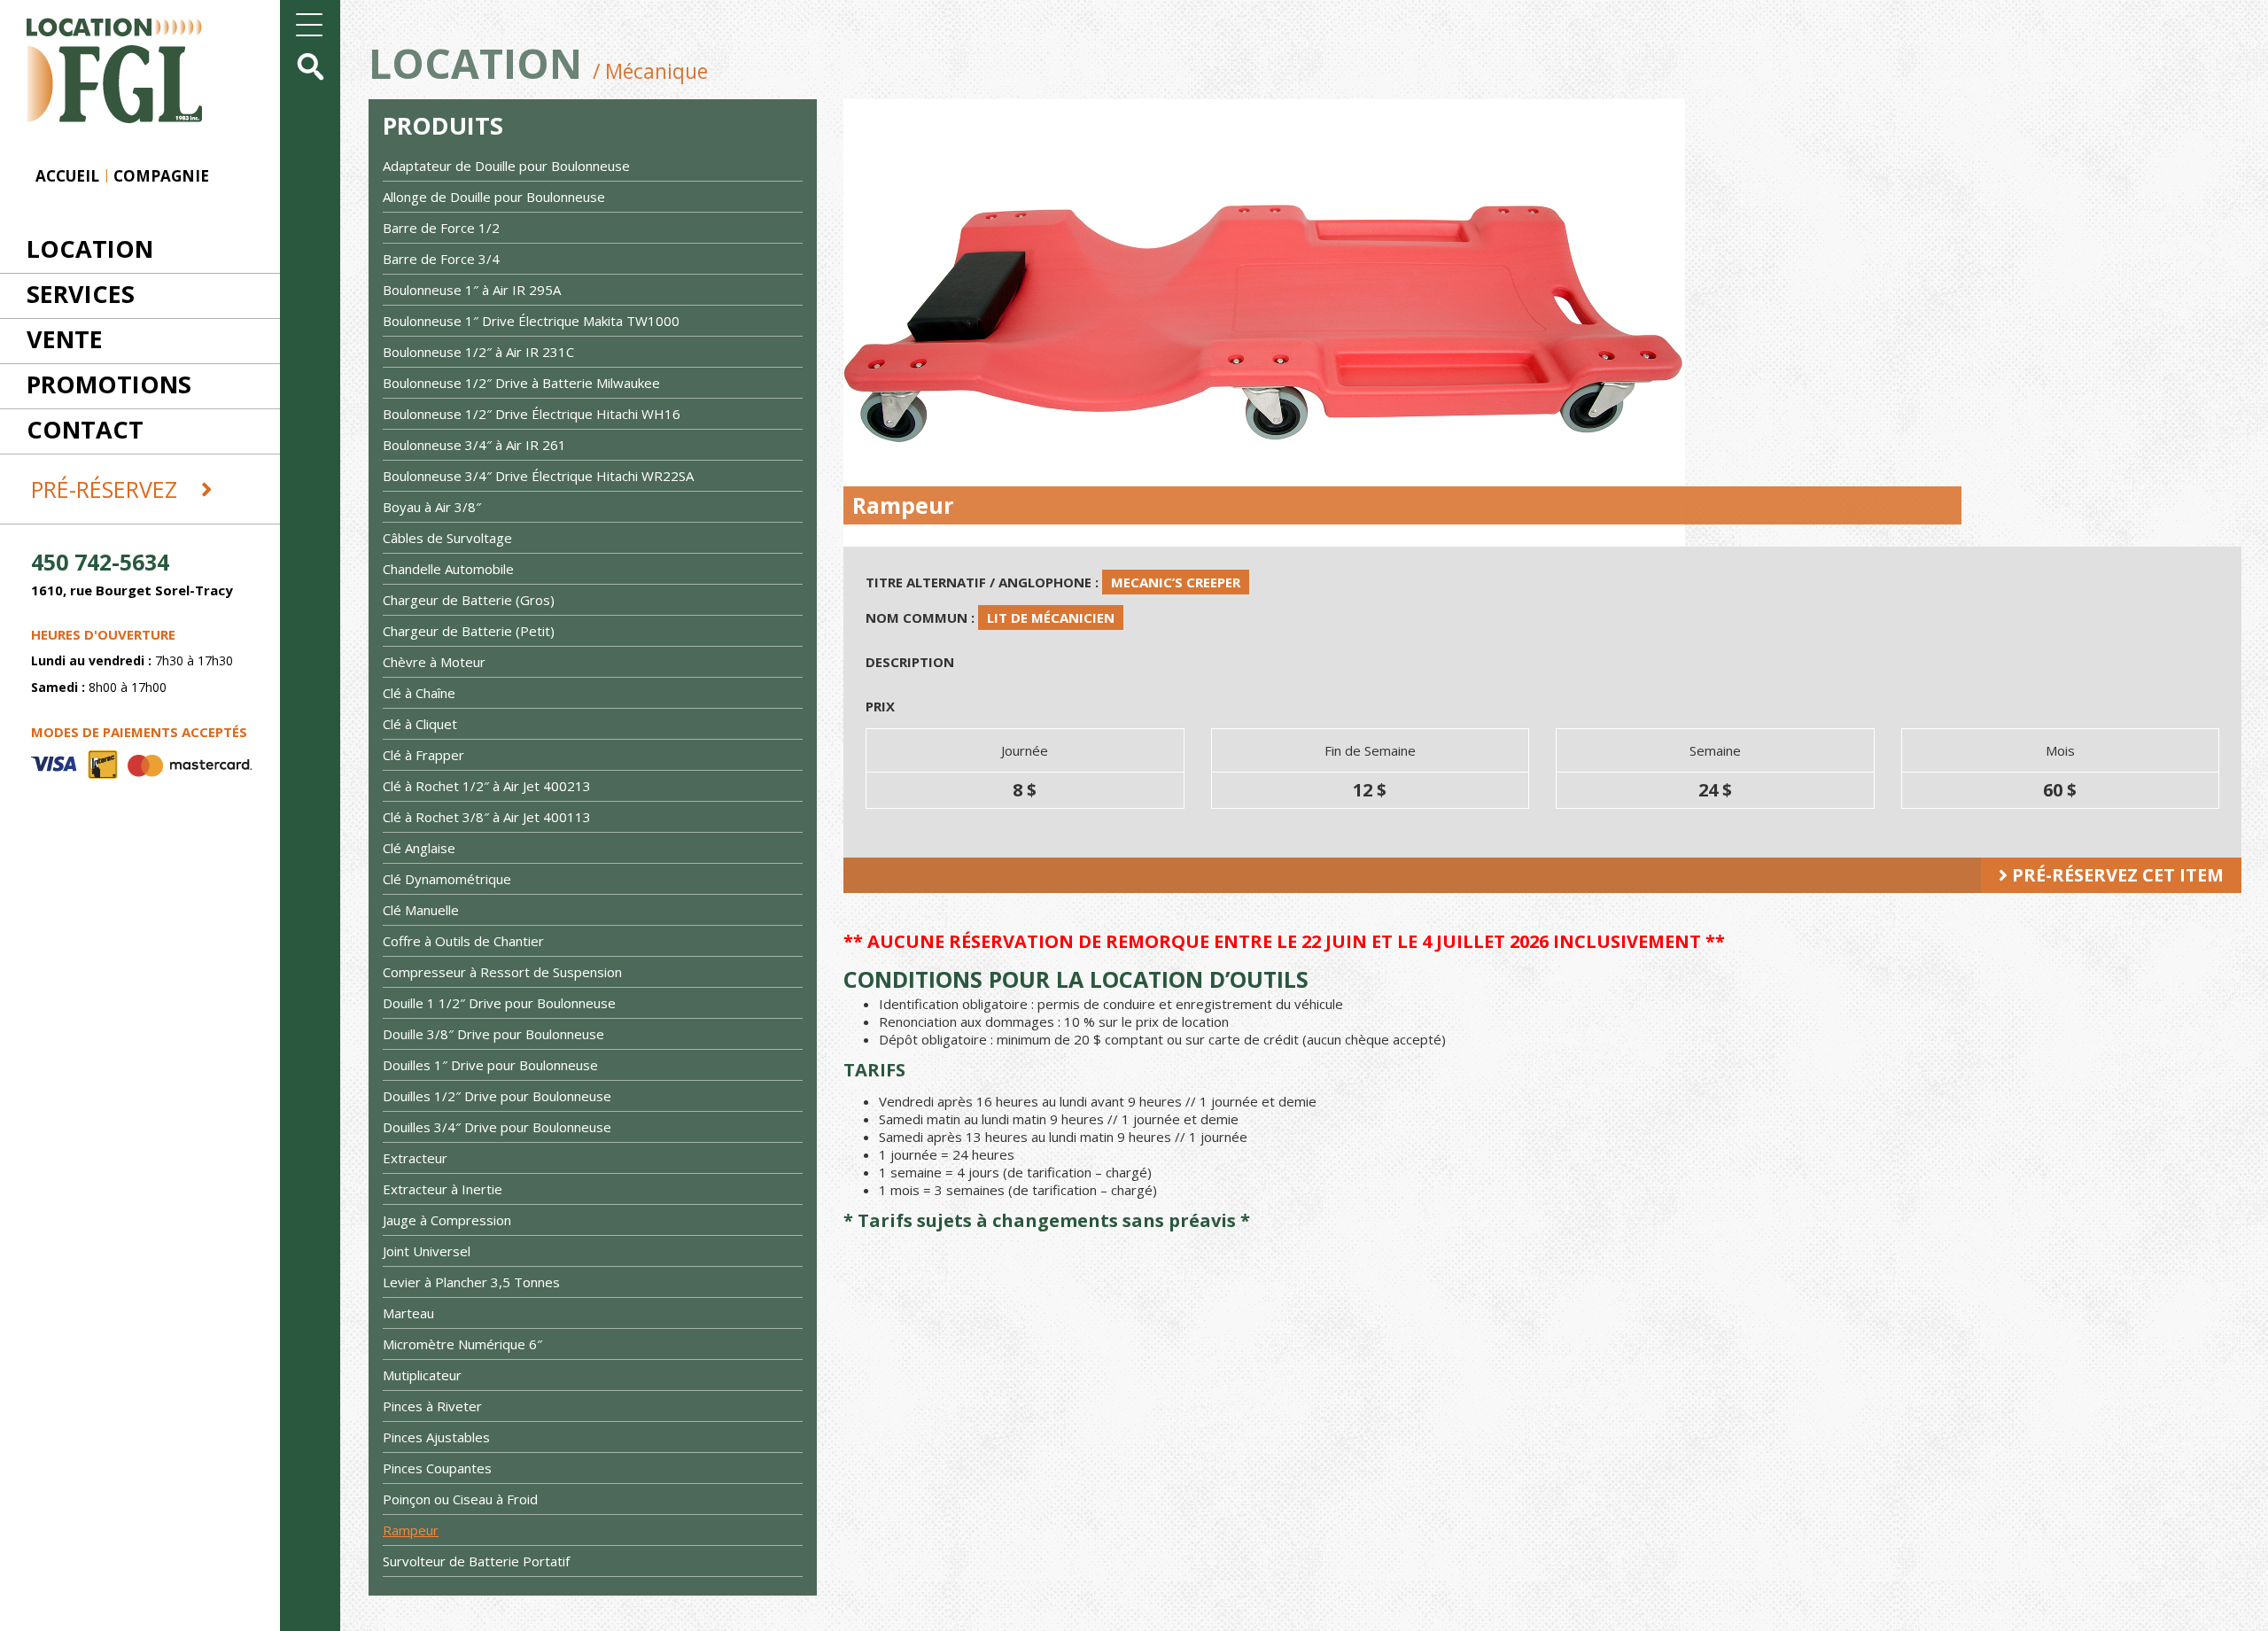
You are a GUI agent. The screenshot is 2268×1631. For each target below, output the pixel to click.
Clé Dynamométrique (447, 879)
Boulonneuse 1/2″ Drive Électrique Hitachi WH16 (532, 414)
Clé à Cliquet (420, 724)
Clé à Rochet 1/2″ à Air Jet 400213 (487, 786)
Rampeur (411, 1530)
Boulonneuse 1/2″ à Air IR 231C (478, 352)
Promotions (109, 384)
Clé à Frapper (423, 755)
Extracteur (415, 1158)
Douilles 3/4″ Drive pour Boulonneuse (497, 1127)
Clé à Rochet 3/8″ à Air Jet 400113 (487, 817)
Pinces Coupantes (437, 1468)
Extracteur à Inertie (443, 1189)
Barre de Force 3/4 (441, 259)
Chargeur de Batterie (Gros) (469, 600)
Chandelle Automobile (448, 569)
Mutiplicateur (422, 1375)
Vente (65, 339)
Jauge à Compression (447, 1220)
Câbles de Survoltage (447, 538)
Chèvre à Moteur (434, 662)
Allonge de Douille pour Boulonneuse (494, 197)
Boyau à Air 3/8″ (432, 507)
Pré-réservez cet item (2116, 875)
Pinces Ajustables (436, 1437)
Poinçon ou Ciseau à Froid (460, 1499)
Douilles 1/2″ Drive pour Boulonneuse (497, 1096)
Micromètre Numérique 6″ (462, 1344)
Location (90, 249)
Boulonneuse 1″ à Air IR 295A (472, 290)
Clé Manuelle (421, 910)
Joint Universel (427, 1251)
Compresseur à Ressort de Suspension (502, 972)
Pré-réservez (107, 489)
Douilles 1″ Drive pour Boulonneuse (490, 1065)
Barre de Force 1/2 (441, 228)
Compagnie (161, 176)
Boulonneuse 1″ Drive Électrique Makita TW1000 (531, 321)
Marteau (408, 1313)
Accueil (67, 176)
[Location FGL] (101, 60)
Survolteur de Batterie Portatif (476, 1561)
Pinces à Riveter (432, 1406)
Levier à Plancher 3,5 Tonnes (471, 1282)
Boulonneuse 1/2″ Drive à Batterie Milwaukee (521, 383)
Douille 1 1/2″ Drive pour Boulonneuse (499, 1003)
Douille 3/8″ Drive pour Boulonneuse (493, 1034)
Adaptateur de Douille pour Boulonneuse (506, 166)
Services (81, 294)
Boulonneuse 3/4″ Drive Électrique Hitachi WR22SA (538, 476)
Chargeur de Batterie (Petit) (469, 631)
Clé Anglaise (419, 848)
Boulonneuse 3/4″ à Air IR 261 (474, 445)
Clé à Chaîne (419, 693)
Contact (85, 429)
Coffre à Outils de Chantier (463, 941)
